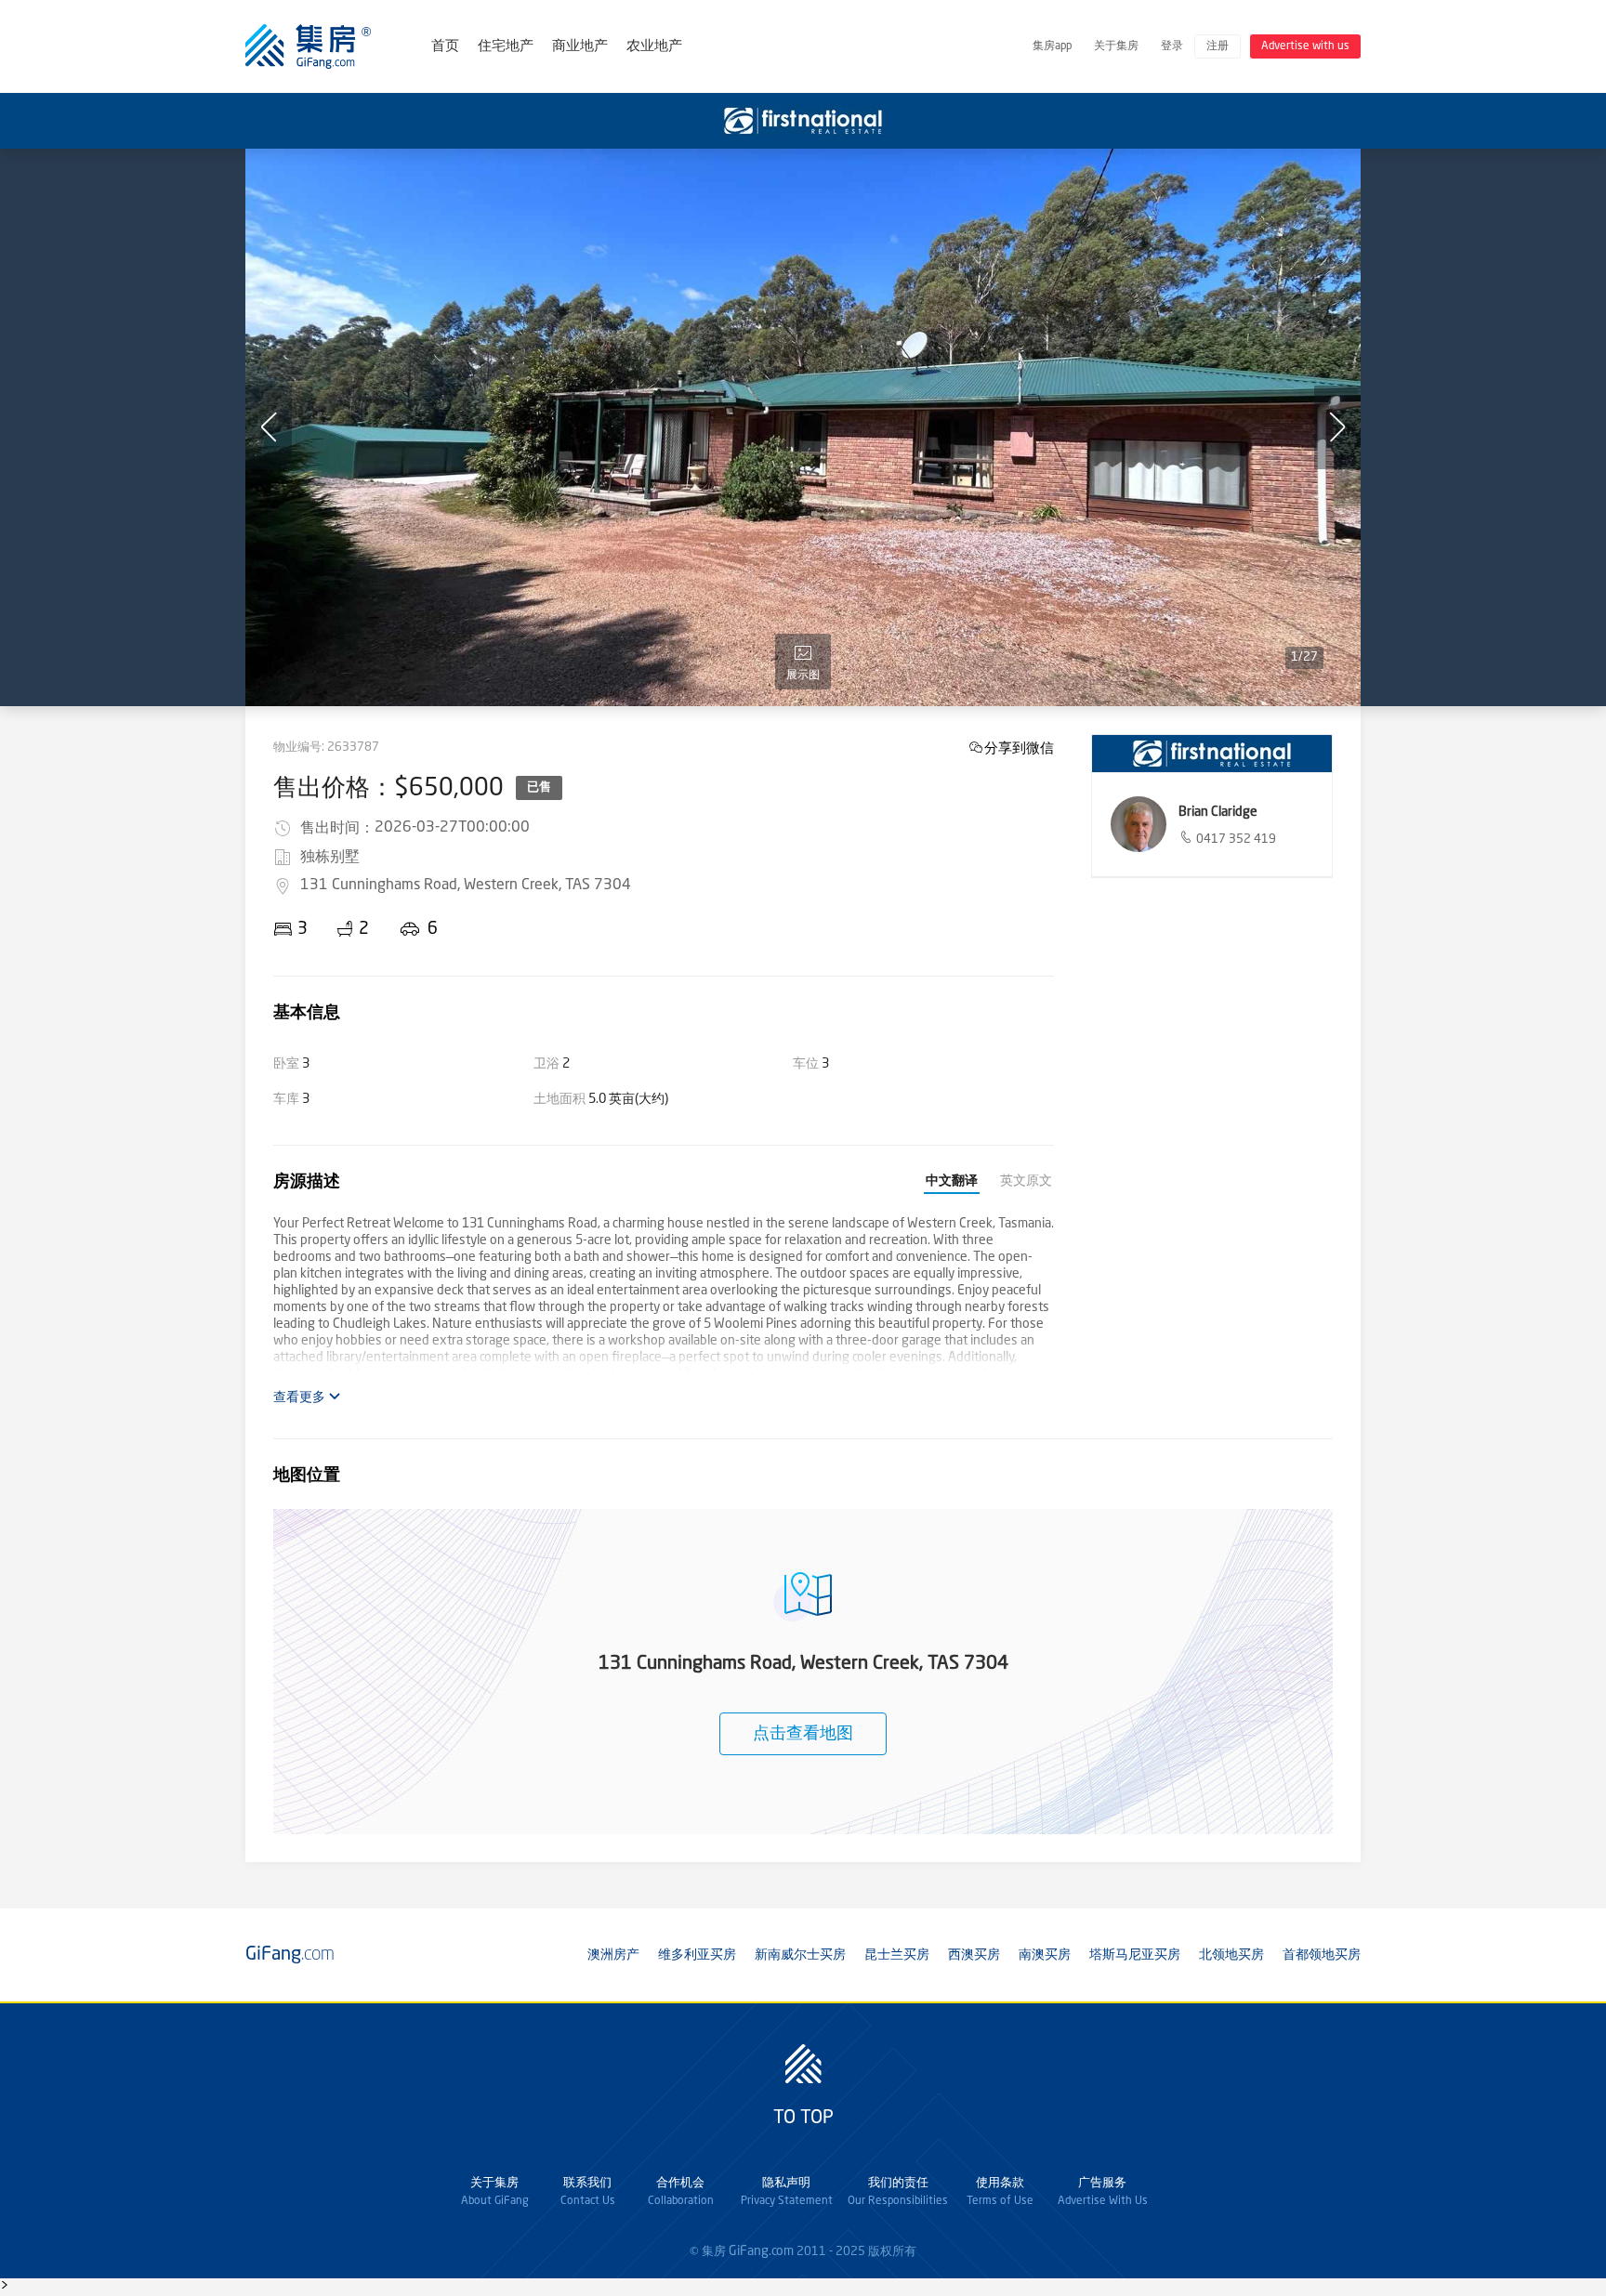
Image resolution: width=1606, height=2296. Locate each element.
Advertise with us (1305, 46)
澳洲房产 (613, 1955)
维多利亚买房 (697, 1955)
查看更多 (301, 1397)
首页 (445, 47)
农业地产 (654, 47)
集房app (1052, 46)
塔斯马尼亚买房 (1135, 1955)
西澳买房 (974, 1955)
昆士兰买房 (897, 1955)
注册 (1218, 46)
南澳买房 (1045, 1955)
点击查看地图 (803, 1734)
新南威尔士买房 (800, 1955)
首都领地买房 (1322, 1955)
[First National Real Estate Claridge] (1212, 754)
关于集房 (1116, 46)
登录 (1172, 46)
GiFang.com (761, 2251)
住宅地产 (506, 47)
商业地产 (580, 47)
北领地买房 (1231, 1955)
